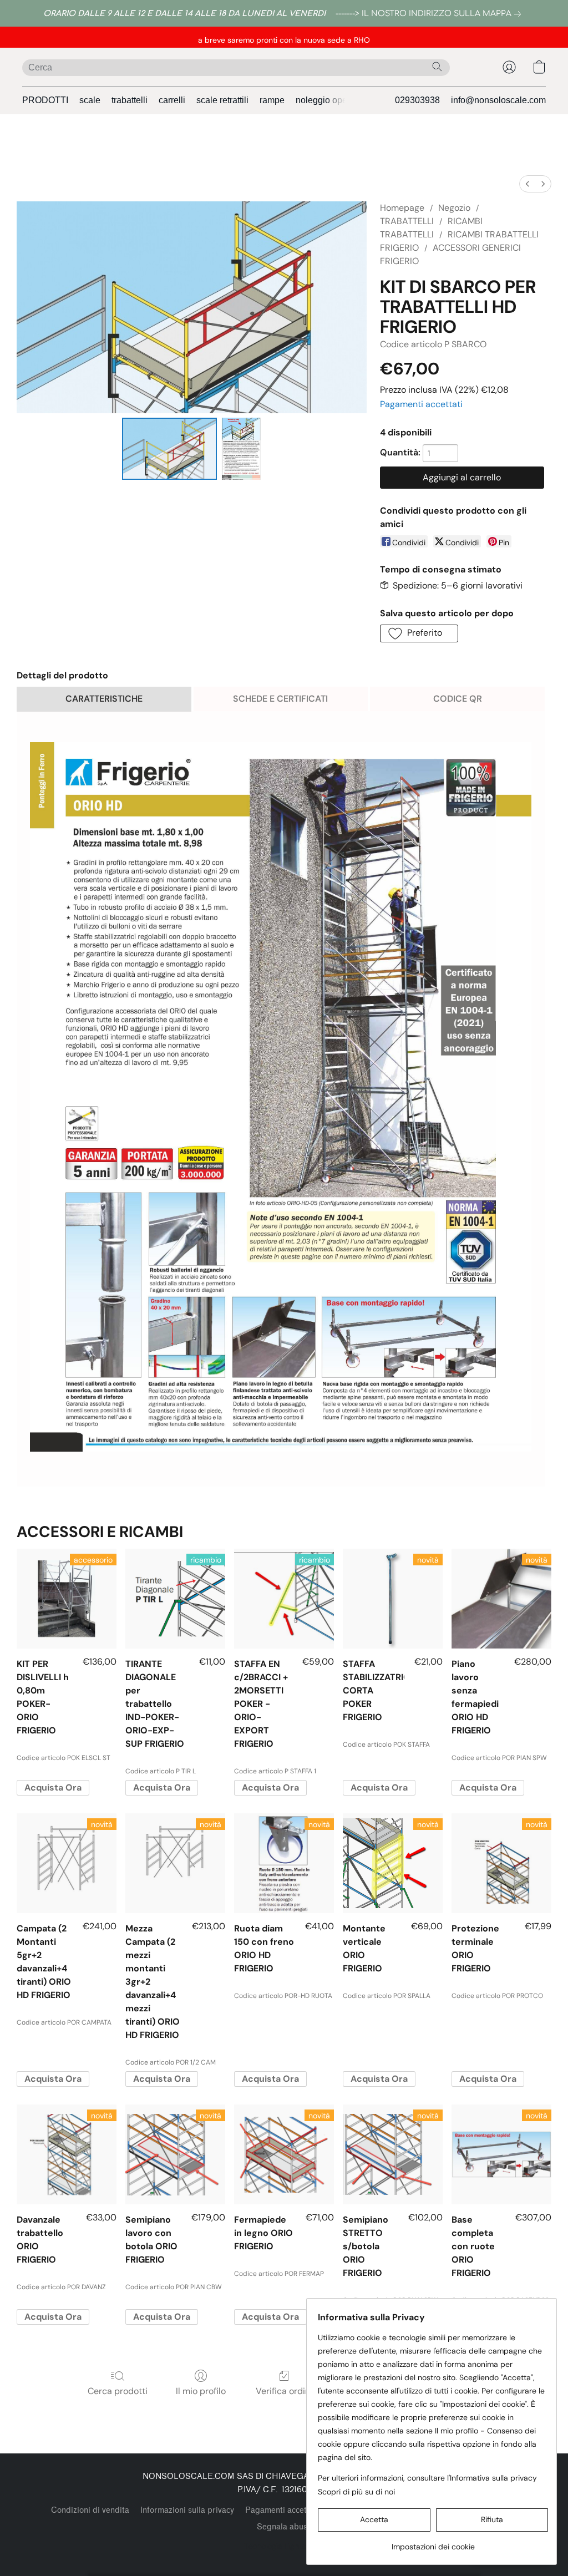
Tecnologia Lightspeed (284, 2546)
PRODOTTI (45, 100)
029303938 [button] (417, 100)
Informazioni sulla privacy (187, 2510)
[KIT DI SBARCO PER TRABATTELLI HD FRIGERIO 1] (241, 449)
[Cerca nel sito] (437, 67)
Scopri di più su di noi (356, 2492)
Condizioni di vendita (90, 2510)
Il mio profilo (201, 2391)
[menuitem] (528, 184)
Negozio (454, 208)
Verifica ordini (284, 2391)
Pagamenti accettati (421, 404)
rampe (272, 100)
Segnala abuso (284, 2527)
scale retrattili (222, 100)
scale (90, 100)
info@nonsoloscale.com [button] (498, 100)
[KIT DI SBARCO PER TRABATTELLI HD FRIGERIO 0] (170, 449)
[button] (509, 67)
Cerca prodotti (118, 2391)
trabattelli (130, 100)
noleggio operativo (332, 100)
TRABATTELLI (407, 221)
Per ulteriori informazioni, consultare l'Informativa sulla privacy (427, 2478)
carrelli (172, 100)
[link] (430, 14)
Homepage (402, 208)
